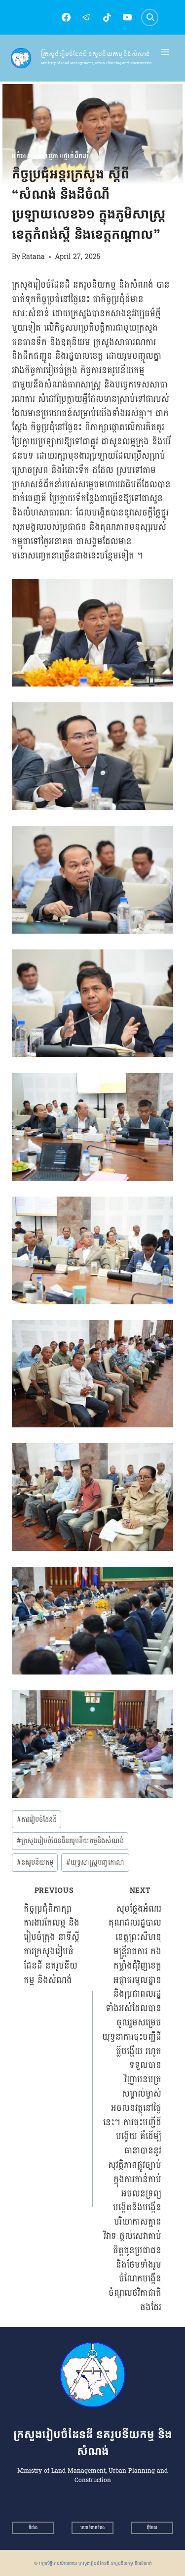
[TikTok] (107, 17)
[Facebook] (66, 17)
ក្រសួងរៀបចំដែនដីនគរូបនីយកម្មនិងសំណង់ (70, 1841)
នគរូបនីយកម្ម (35, 1862)
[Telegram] (86, 17)
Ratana (33, 257)
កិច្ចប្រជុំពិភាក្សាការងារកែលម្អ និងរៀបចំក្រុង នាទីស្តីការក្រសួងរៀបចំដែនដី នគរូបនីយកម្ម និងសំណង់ (52, 1936)
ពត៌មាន (22, 156)
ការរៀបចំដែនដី (37, 1819)
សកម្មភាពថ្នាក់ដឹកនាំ (63, 156)
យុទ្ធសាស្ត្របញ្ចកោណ (95, 1862)
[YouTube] (127, 17)
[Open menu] (166, 52)
